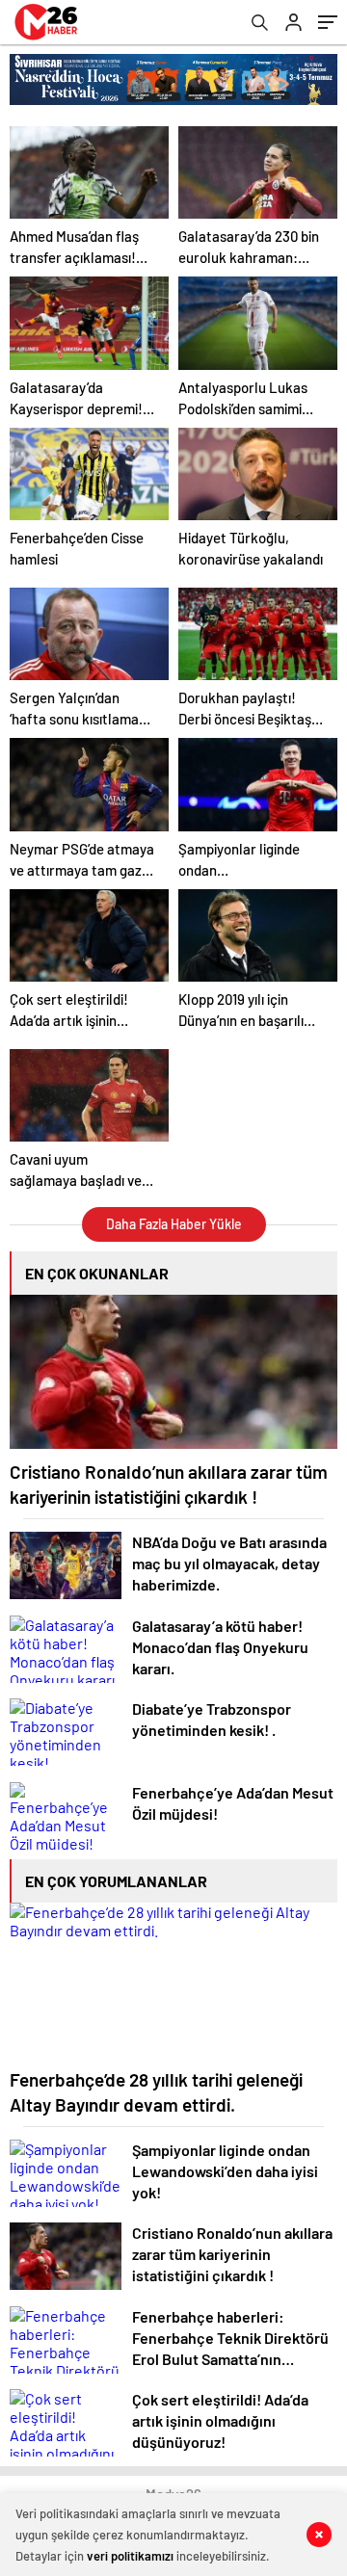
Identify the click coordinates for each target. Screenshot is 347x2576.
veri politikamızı (130, 2556)
